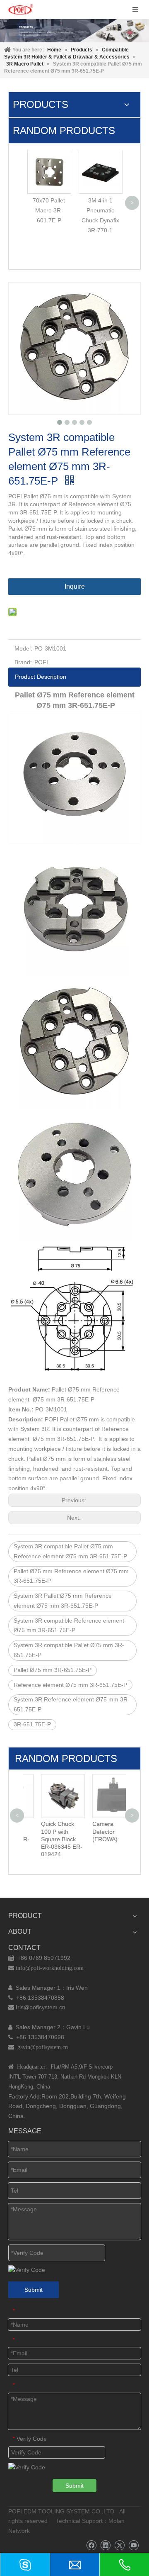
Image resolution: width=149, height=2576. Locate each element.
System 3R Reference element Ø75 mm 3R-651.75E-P (72, 1704)
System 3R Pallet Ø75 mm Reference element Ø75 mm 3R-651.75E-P (63, 1601)
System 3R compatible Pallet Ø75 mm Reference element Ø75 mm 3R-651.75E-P (70, 1551)
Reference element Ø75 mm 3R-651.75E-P (70, 1685)
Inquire (75, 586)
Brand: (23, 662)
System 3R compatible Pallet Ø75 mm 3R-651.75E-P (69, 1650)
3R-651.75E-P (32, 1724)
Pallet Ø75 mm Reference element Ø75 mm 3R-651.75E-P (71, 1576)
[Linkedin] (105, 2546)
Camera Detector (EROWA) (91, 1831)
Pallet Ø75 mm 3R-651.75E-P (53, 1670)
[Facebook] (91, 2546)
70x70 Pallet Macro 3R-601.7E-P (49, 210)
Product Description (41, 677)
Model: (23, 648)
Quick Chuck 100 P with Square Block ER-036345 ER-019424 (48, 1839)
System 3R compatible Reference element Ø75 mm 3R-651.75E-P (69, 1626)
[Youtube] (133, 2546)
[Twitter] (119, 2546)
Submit (34, 2290)
